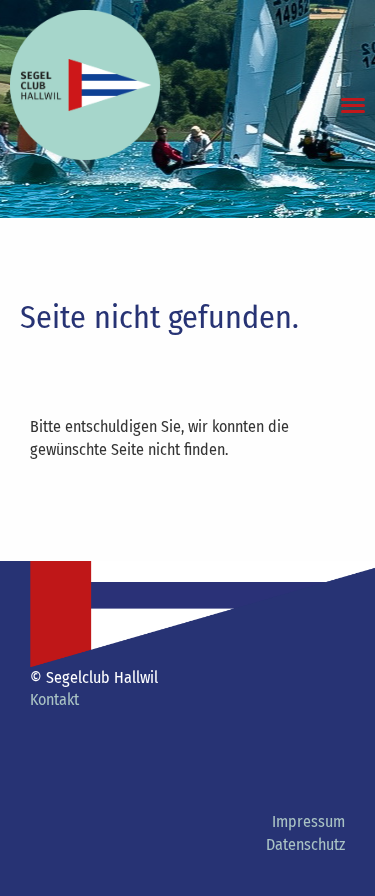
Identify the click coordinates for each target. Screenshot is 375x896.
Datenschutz (305, 844)
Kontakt (54, 699)
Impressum (308, 821)
